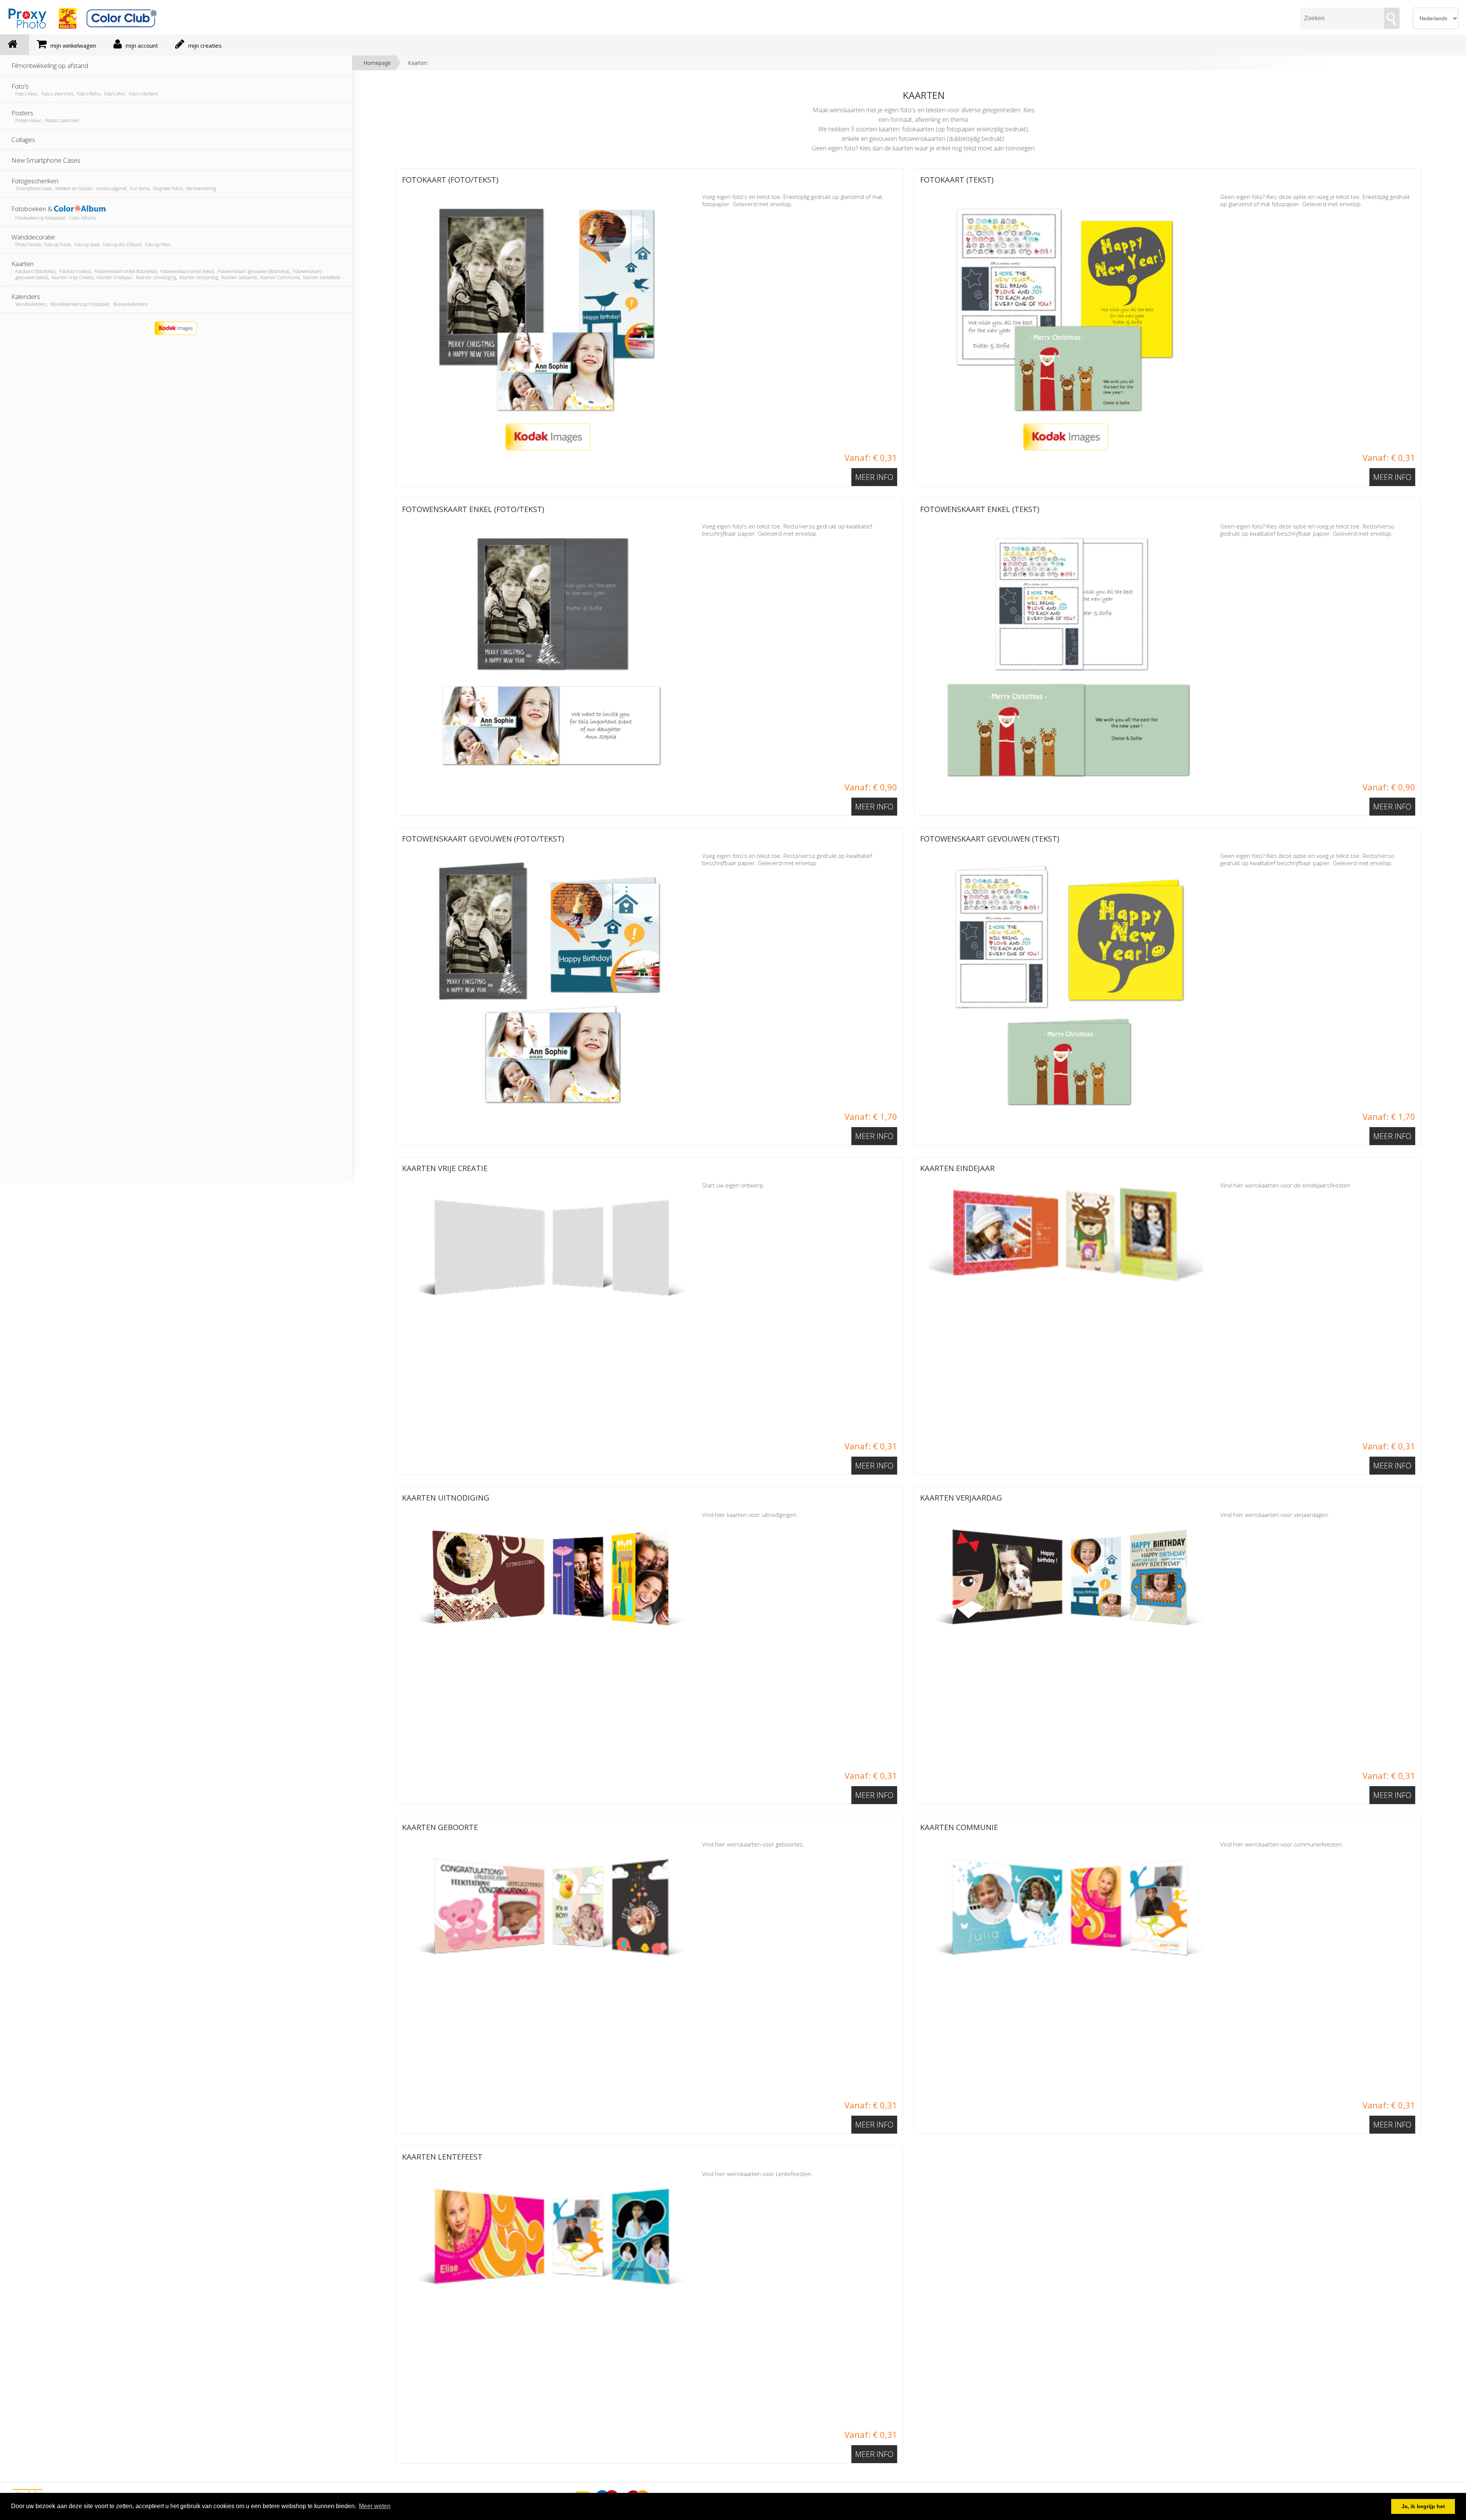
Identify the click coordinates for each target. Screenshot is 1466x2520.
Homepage (377, 63)
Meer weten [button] (375, 2506)
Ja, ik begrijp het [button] (1423, 2506)
